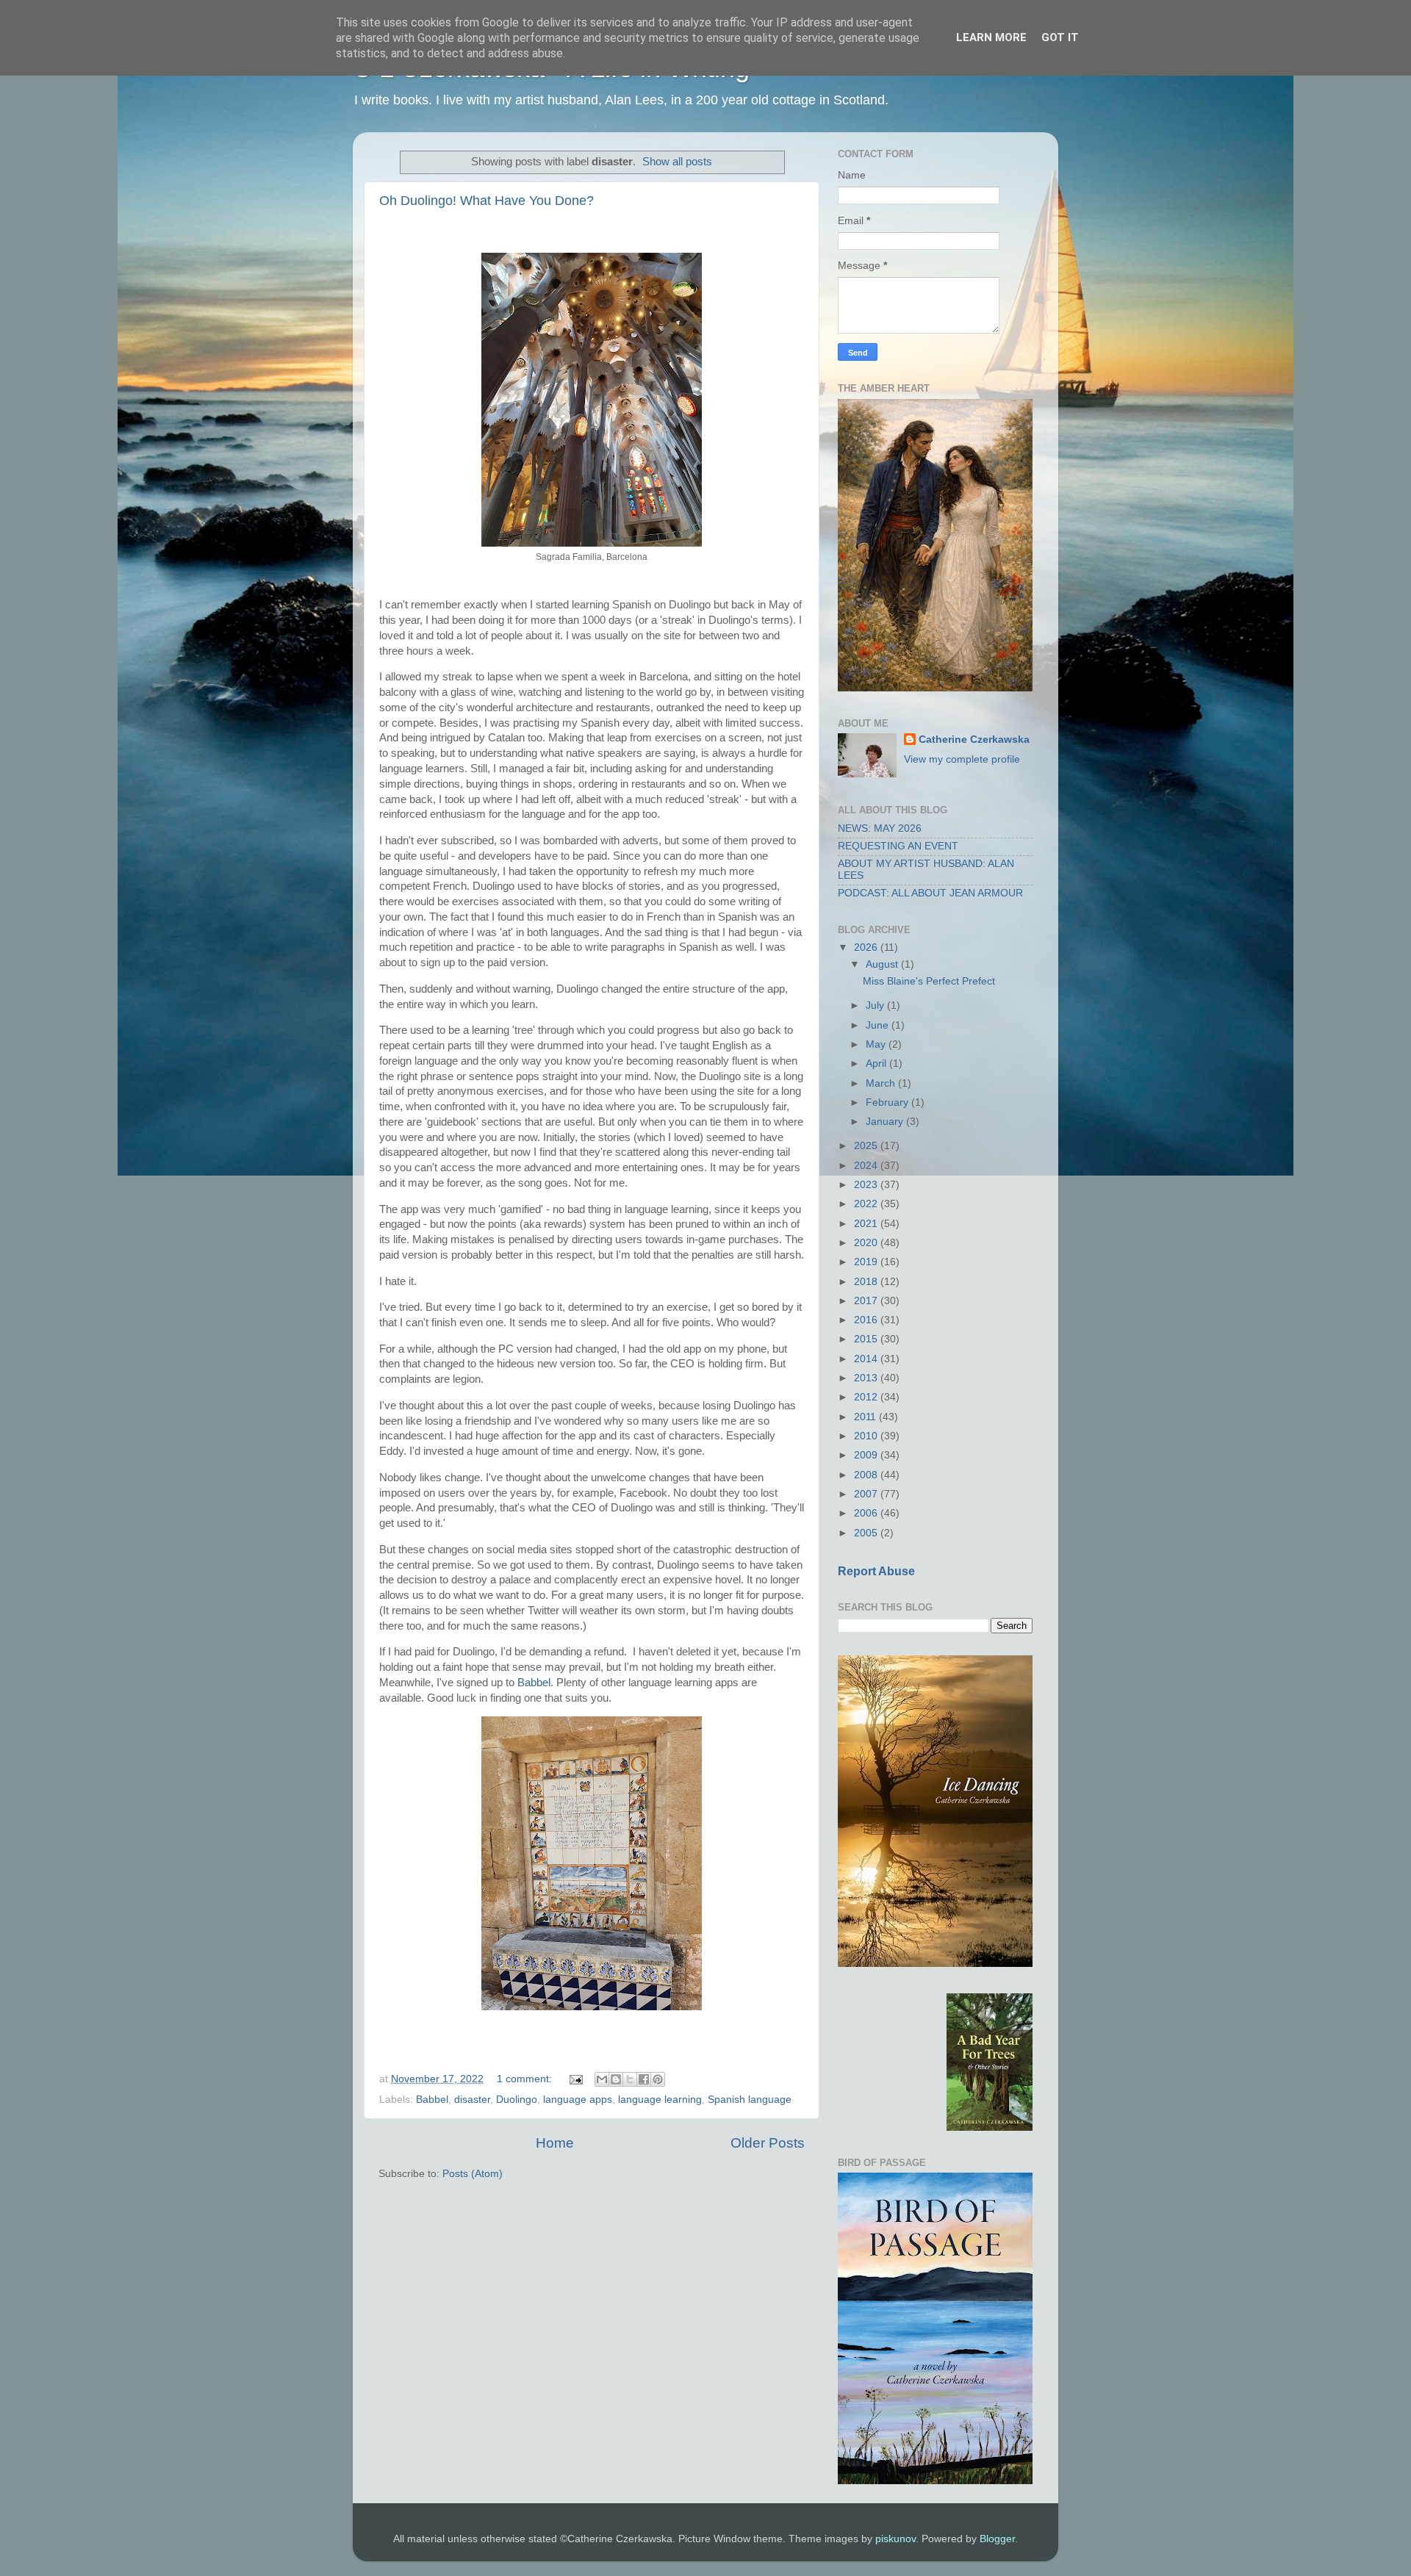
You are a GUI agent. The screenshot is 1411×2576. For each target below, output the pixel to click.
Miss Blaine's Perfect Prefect (929, 981)
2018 (867, 1282)
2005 (867, 1533)
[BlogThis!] (616, 2079)
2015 (867, 1339)
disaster (472, 2100)
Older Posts (768, 2143)
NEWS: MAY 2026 (880, 828)
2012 (867, 1397)
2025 (867, 1146)
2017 (867, 1301)
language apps (578, 2100)
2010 (867, 1436)
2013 (867, 1378)
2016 (867, 1320)
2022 (867, 1204)
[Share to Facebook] (644, 2079)
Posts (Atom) (473, 2174)
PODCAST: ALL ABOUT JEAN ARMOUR (930, 893)
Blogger (997, 2539)
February (888, 1102)
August (883, 964)
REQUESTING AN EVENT (898, 846)
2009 (867, 1455)
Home (555, 2143)
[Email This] (602, 2079)
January (886, 1122)
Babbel (534, 1683)
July (876, 1005)
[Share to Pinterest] (658, 2079)
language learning (660, 2100)
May (877, 1044)
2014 (867, 1359)
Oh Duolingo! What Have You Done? (487, 201)
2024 (867, 1166)
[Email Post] (575, 2079)
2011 (866, 1417)
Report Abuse (876, 1571)
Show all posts (677, 162)
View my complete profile (962, 759)
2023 (867, 1185)
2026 (867, 947)
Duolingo (517, 2100)
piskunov (895, 2539)
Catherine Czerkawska (974, 740)
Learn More (991, 37)
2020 (867, 1243)
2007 (867, 1494)
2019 (867, 1262)
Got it (1060, 37)
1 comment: (526, 2079)
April (877, 1064)
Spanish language (750, 2100)
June (879, 1025)
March (882, 1083)
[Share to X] (630, 2079)
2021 (867, 1224)
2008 (867, 1475)
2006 (867, 1513)
